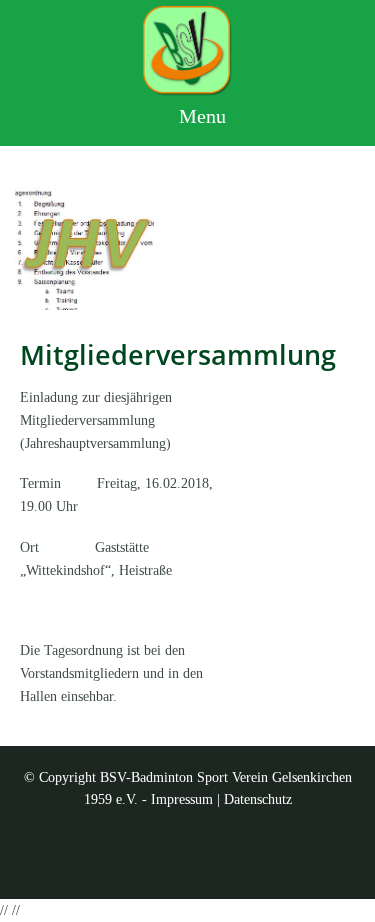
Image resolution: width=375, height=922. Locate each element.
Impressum (182, 799)
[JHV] (84, 248)
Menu (200, 116)
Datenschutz (258, 799)
